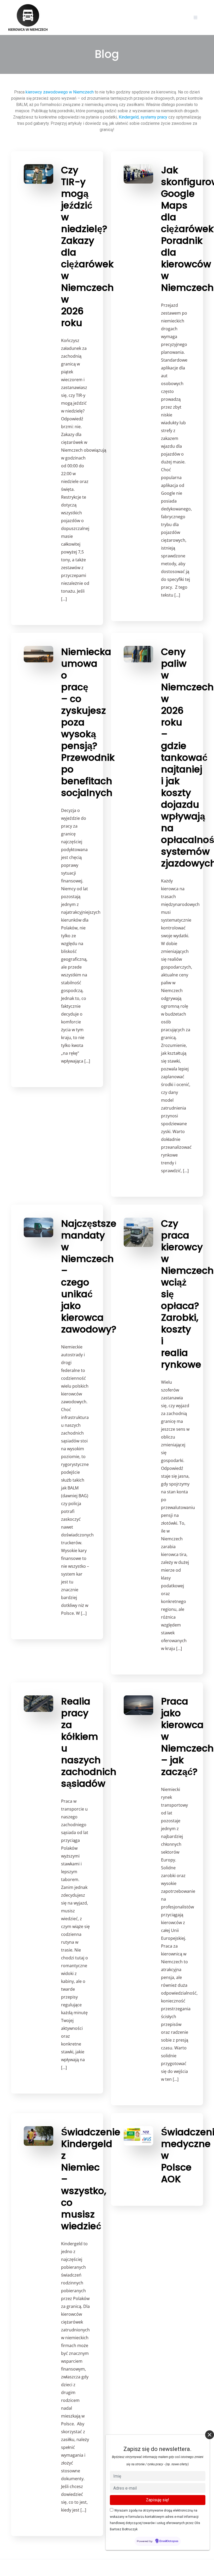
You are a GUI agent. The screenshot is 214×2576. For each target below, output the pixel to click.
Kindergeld (129, 117)
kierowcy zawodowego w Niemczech (60, 92)
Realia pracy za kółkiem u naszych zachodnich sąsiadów (89, 1742)
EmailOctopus (169, 2541)
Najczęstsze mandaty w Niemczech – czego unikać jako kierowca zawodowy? (89, 1276)
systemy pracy (154, 117)
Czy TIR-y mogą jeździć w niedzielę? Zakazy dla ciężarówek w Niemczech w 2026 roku (87, 246)
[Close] (210, 2435)
